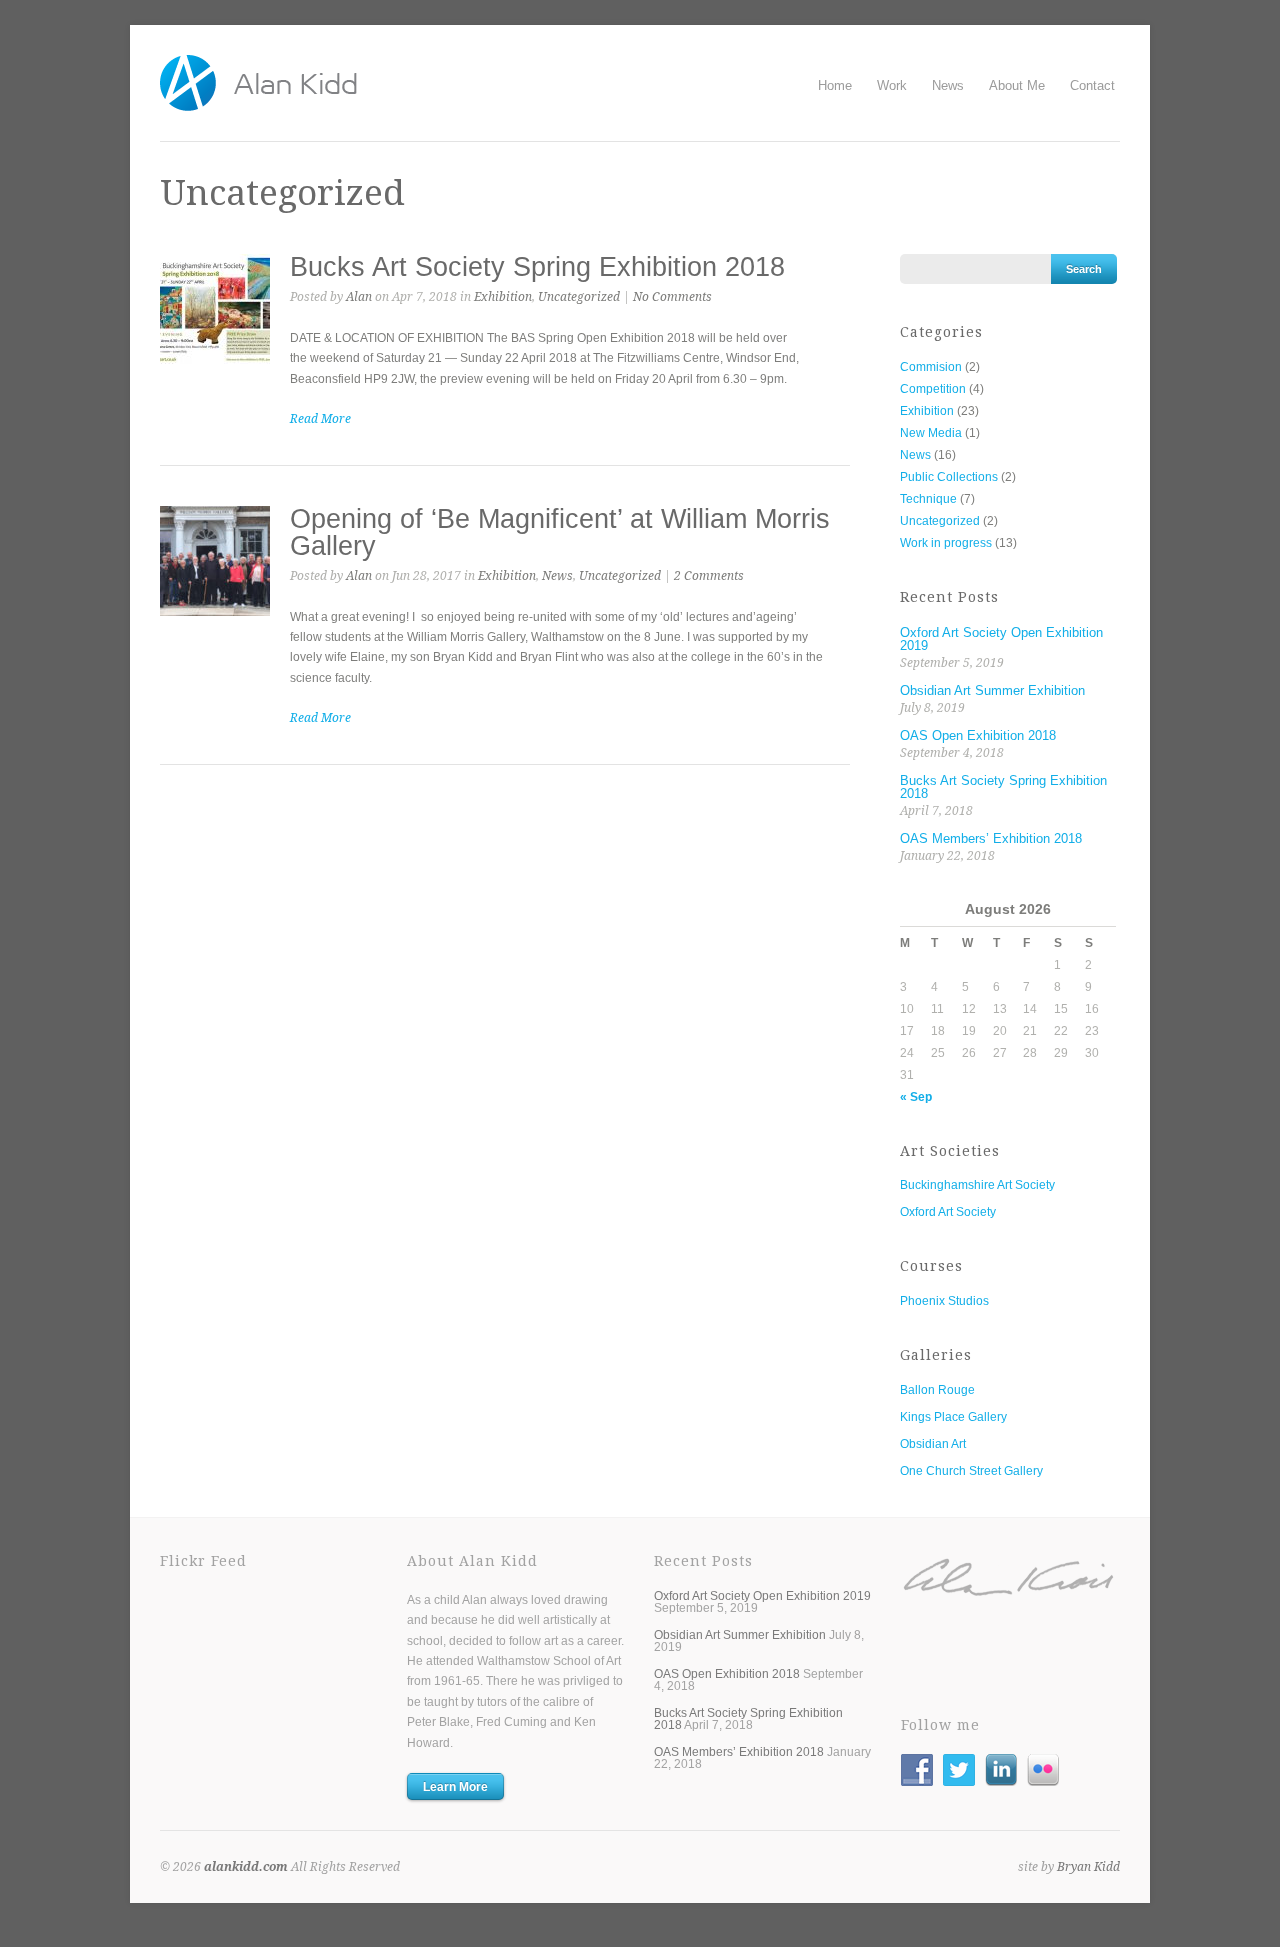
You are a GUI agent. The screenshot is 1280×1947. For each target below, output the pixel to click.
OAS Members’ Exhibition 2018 (991, 838)
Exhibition (503, 297)
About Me (1017, 85)
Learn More (455, 1787)
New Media (931, 433)
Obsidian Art (933, 1444)
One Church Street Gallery (971, 1471)
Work (892, 85)
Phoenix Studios (944, 1301)
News (948, 85)
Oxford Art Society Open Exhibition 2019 (1001, 639)
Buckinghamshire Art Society (977, 1185)
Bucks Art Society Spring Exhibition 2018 (537, 267)
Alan (359, 297)
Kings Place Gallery (953, 1417)
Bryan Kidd (1088, 1867)
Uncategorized (579, 297)
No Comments (672, 297)
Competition (933, 389)
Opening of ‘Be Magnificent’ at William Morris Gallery (560, 532)
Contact (1092, 85)
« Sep (916, 1097)
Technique (928, 499)
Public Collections (949, 477)
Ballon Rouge (937, 1390)
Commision (931, 367)
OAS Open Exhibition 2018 (978, 735)
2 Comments (709, 576)
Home (835, 85)
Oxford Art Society (948, 1212)
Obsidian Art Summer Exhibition (992, 690)
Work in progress (946, 543)
